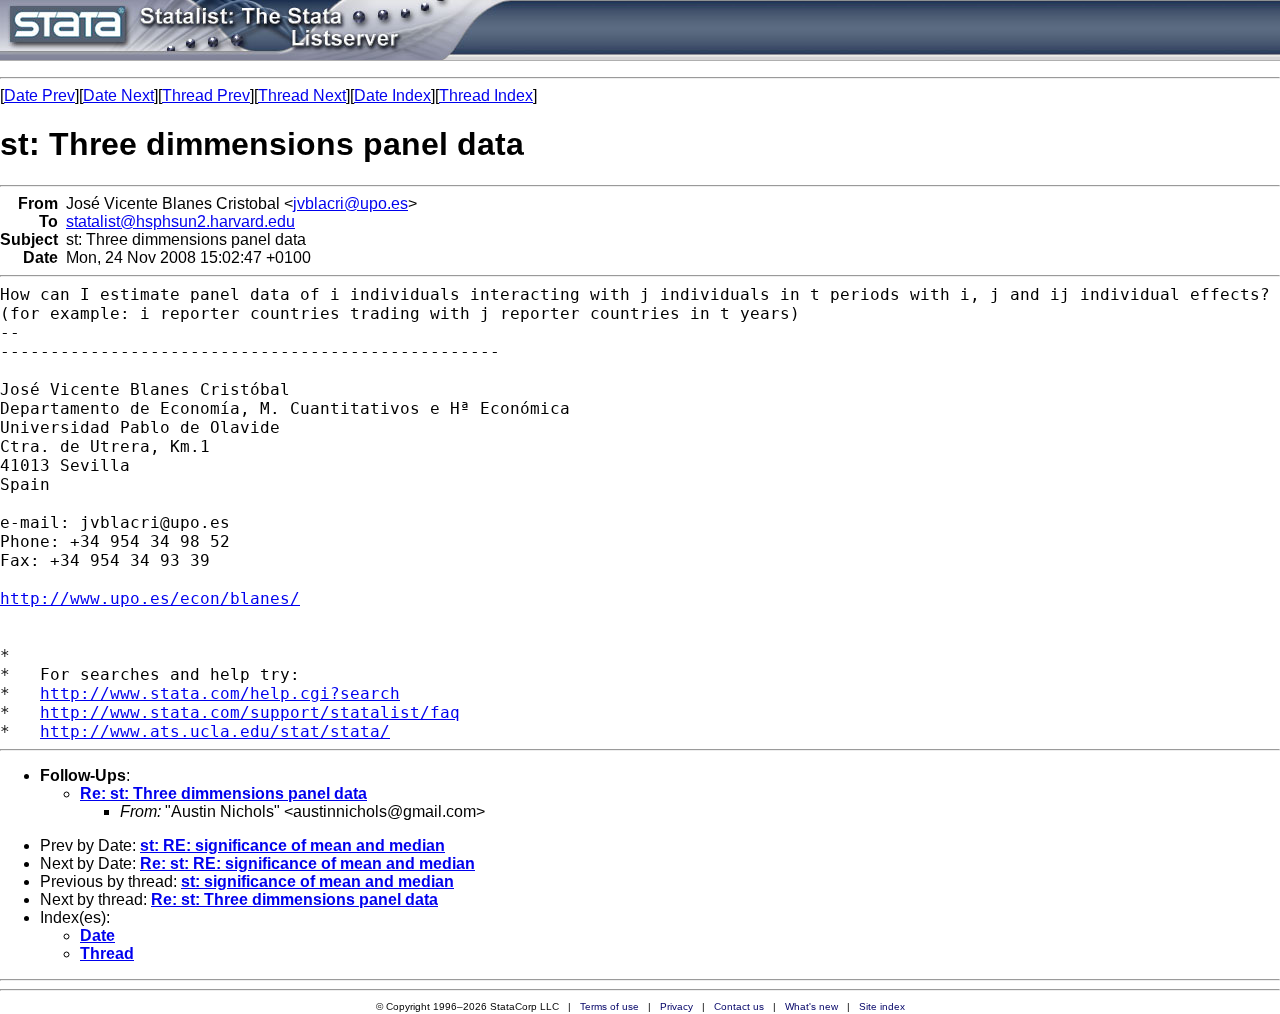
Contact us (739, 1006)
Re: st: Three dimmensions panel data (223, 793)
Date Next (118, 95)
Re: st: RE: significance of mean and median (307, 863)
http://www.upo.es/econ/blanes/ (150, 598)
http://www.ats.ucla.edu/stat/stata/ (215, 731)
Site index (882, 1006)
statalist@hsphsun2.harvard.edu (180, 221)
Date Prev (39, 95)
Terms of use (609, 1006)
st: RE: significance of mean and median (292, 845)
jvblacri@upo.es (350, 203)
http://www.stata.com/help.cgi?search (220, 693)
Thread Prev (206, 95)
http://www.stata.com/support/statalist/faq (250, 712)
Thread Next (302, 95)
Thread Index (486, 95)
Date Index (392, 95)
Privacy (676, 1006)
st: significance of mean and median (317, 881)
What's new (811, 1006)
